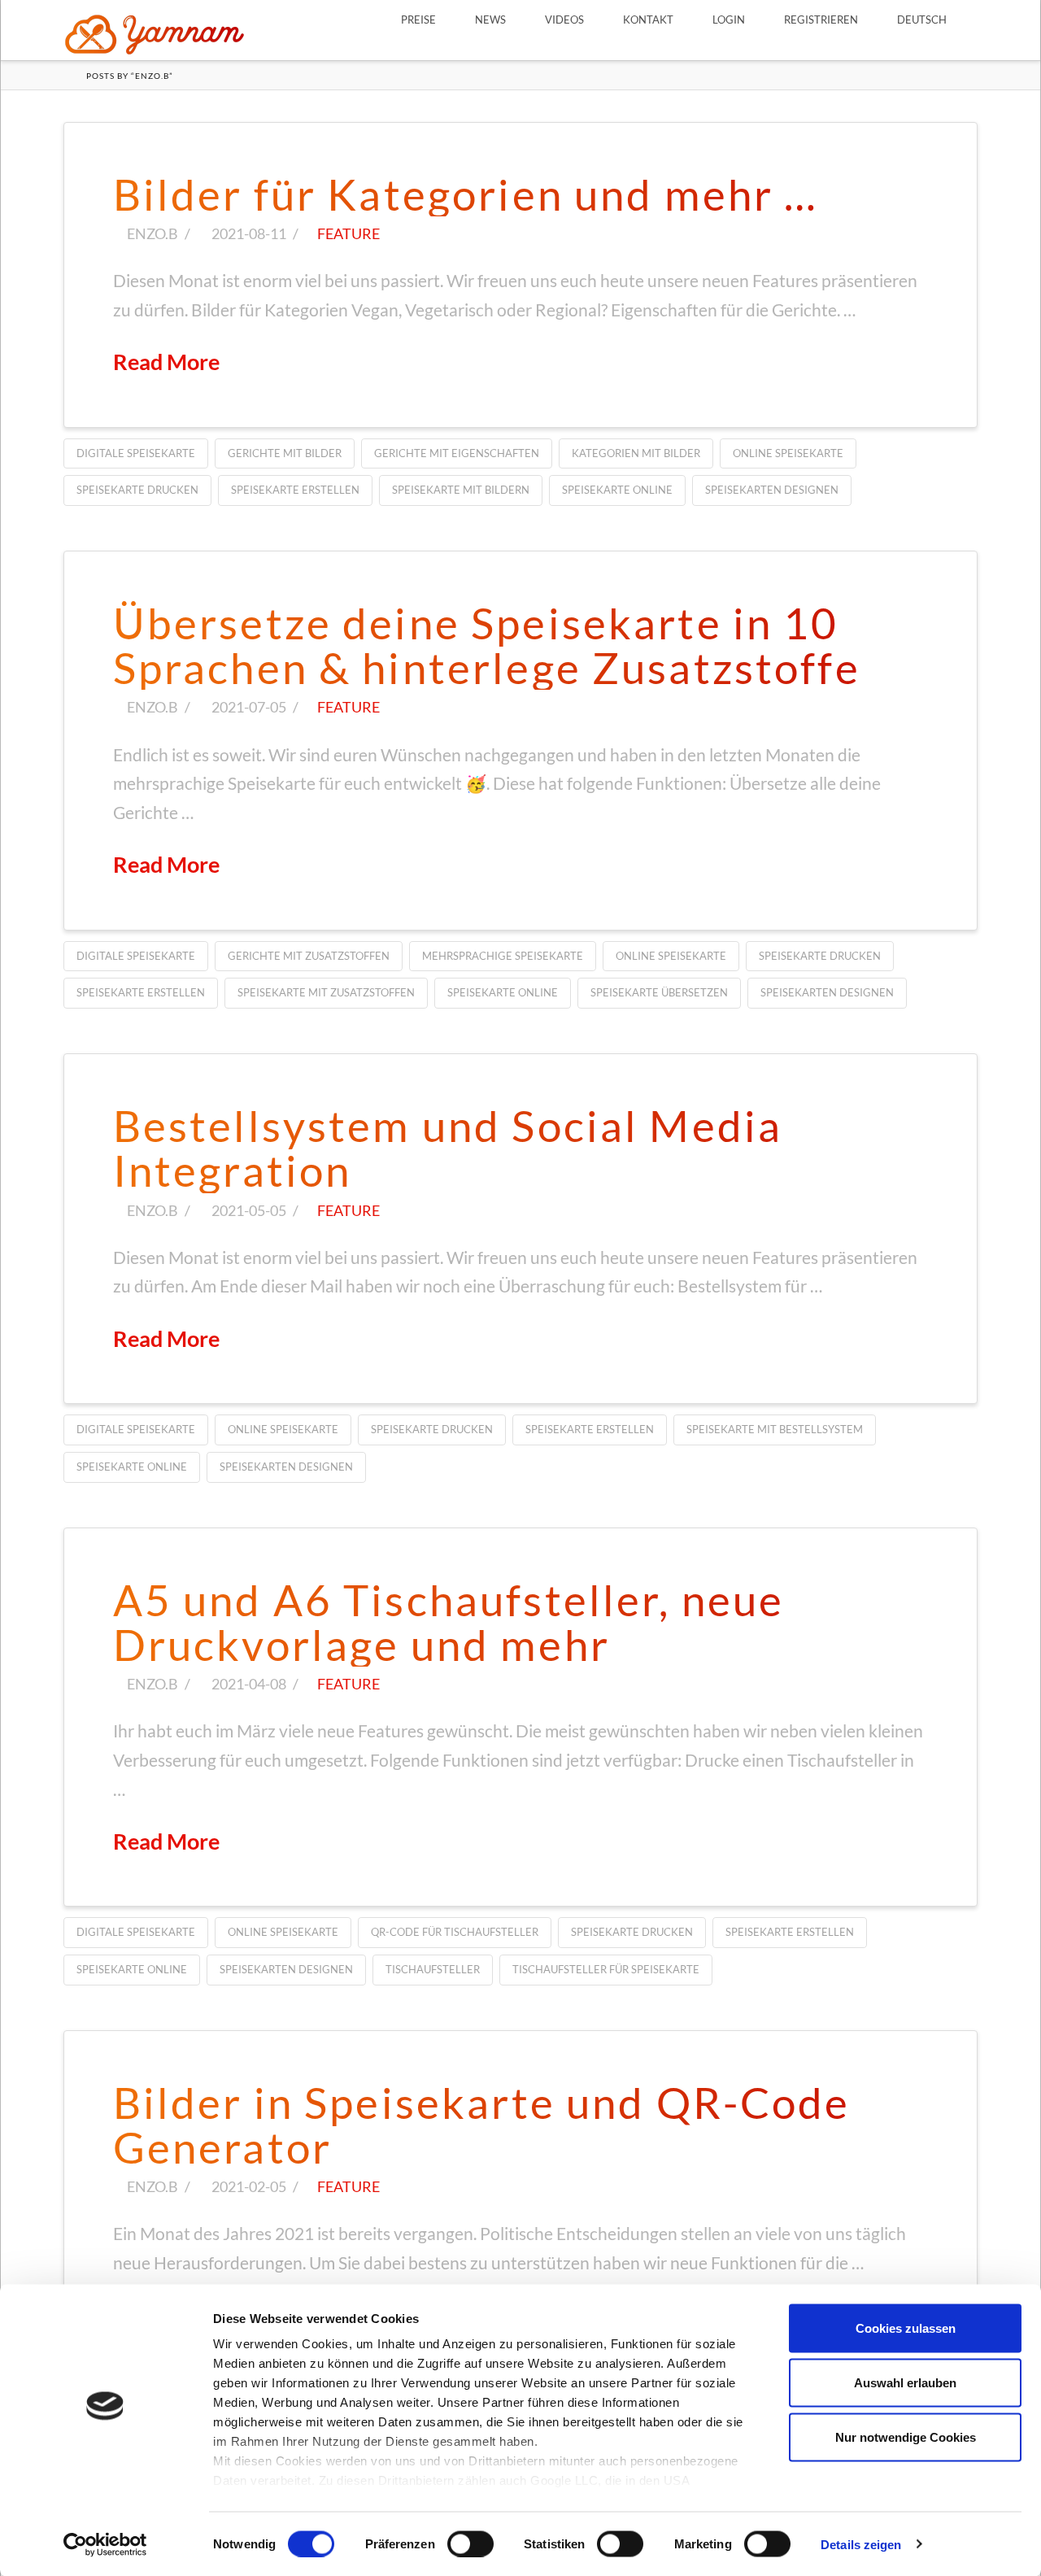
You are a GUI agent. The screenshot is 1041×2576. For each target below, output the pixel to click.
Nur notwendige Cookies (906, 2437)
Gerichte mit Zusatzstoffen (309, 956)
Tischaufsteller (433, 1969)
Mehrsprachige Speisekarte (503, 956)
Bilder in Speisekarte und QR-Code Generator (482, 2125)
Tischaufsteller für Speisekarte (606, 1969)
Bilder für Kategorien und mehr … (466, 194)
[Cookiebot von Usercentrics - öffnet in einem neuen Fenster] (105, 2544)
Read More (166, 362)
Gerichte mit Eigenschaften (457, 453)
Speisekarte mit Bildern (461, 490)
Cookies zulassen (906, 2328)
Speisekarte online (617, 490)
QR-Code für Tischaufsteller (455, 1932)
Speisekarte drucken (137, 490)
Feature (348, 233)
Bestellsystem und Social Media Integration (448, 1148)
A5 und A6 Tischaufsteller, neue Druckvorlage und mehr (449, 1622)
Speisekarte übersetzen (659, 992)
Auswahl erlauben (905, 2383)
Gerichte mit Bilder (285, 453)
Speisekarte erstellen (295, 490)
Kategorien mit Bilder (636, 453)
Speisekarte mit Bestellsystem (775, 1429)
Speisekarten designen (772, 490)
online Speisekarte (788, 453)
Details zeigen (861, 2544)
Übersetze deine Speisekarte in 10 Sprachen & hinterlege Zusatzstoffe (487, 645)
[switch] (470, 2543)
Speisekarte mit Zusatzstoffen (326, 992)
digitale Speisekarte (136, 453)
